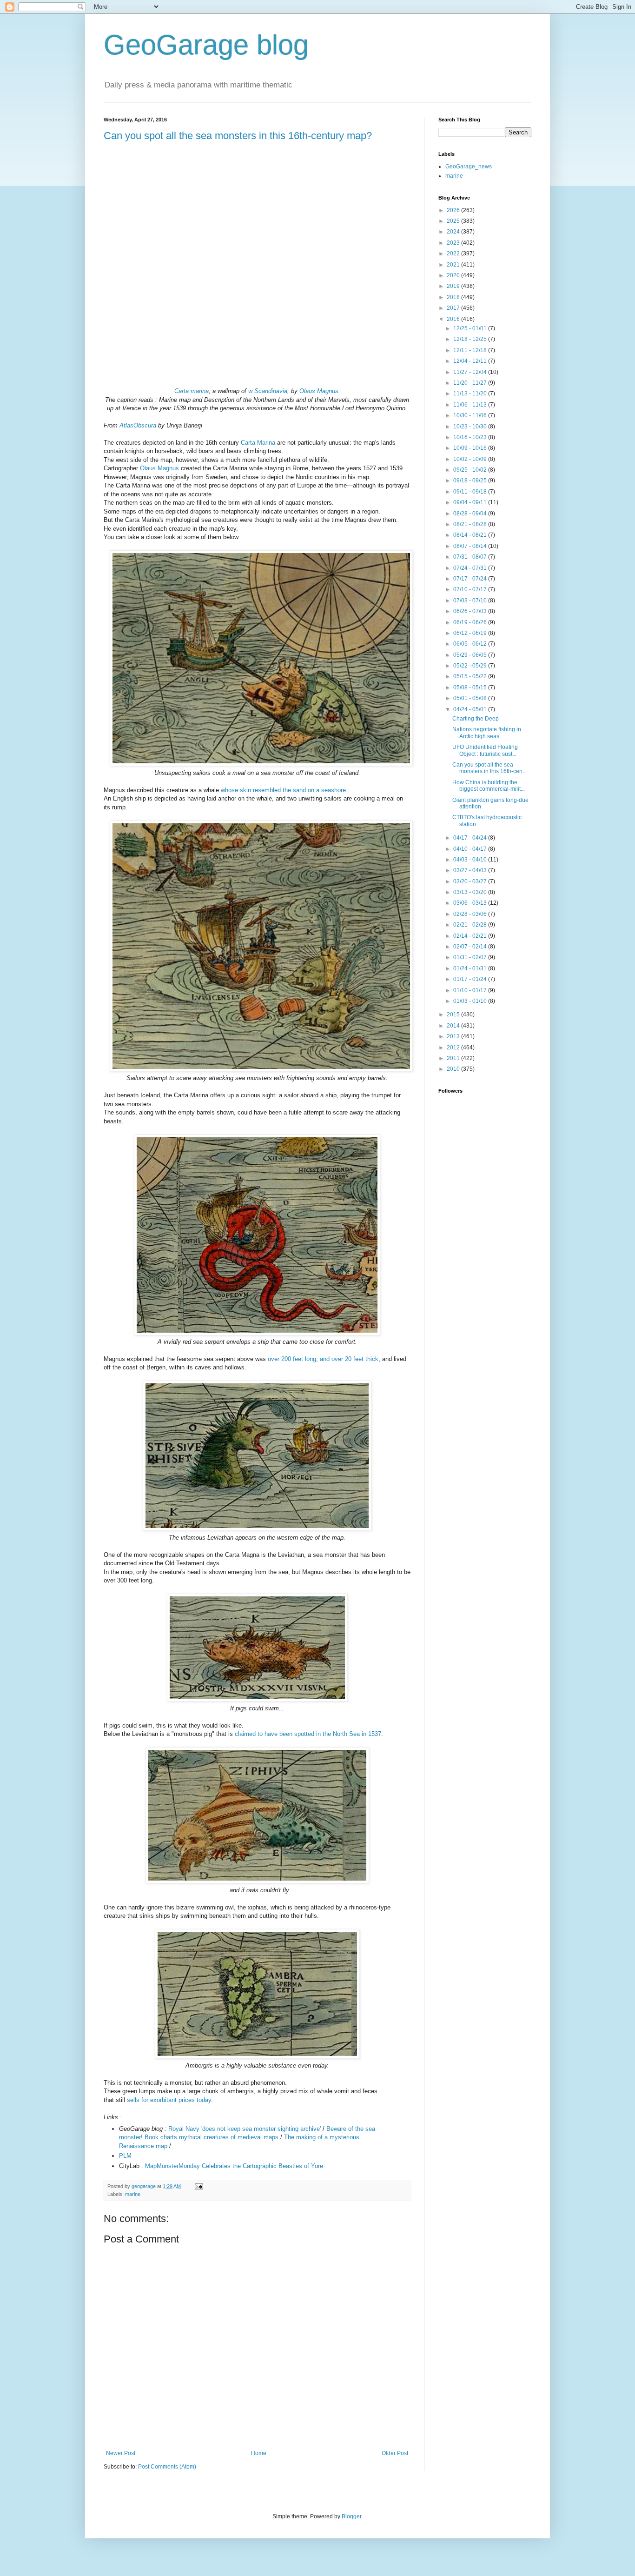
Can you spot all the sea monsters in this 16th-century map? (238, 136)
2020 (454, 275)
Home (259, 2453)
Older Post (395, 2453)
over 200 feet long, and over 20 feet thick (323, 1359)
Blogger (351, 2516)
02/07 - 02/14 (471, 947)
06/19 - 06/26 (471, 622)
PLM (125, 2156)
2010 (454, 1069)
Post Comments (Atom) (167, 2467)
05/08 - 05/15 (471, 687)
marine (133, 2194)
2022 (454, 254)
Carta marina (192, 391)
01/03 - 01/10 (471, 1001)
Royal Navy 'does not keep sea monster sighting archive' (245, 2129)
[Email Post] (198, 2186)
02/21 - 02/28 (471, 925)
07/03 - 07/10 (471, 601)
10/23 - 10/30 (471, 427)
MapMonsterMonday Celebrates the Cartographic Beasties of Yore (234, 2166)
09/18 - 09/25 (471, 480)
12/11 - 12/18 (471, 350)
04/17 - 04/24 (471, 838)
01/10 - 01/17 (471, 990)
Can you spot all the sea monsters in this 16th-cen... (489, 768)
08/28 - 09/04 (471, 514)
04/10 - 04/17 (471, 849)
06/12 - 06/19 (471, 633)
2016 (454, 319)
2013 (454, 1036)
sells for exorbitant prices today (169, 2100)
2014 (454, 1026)
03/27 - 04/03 (471, 870)
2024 (454, 232)
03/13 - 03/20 (471, 892)
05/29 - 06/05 (471, 655)
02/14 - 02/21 (471, 936)
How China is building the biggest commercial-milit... (489, 786)
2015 (454, 1014)
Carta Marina (258, 443)
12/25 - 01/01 (471, 328)
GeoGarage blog (206, 45)
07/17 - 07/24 (471, 579)
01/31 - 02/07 (471, 957)
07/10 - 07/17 (471, 589)
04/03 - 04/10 (471, 860)
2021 (454, 265)
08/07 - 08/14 (471, 546)
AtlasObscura (138, 425)
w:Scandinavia (268, 391)
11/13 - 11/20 (471, 394)
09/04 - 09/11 (471, 502)
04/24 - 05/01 (471, 709)
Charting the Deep (476, 719)
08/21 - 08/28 (471, 524)
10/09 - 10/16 (471, 448)
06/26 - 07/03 (471, 611)
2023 (454, 243)
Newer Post (121, 2453)
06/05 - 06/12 (471, 644)
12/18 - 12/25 (471, 339)
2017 (454, 308)
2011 (454, 1058)
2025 (454, 221)
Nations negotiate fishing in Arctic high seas (487, 733)
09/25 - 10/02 (471, 470)
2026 (454, 210)
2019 (454, 286)
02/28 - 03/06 (471, 914)
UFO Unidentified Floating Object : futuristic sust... (485, 750)
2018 (454, 297)
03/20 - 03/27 (471, 881)
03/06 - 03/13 (471, 903)
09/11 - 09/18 (471, 492)
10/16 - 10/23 (471, 437)
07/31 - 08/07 (471, 557)
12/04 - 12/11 (471, 361)
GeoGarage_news (469, 167)
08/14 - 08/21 (471, 535)
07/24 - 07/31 (471, 568)
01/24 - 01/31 (471, 968)
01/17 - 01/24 (471, 979)
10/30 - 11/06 (471, 415)
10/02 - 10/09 (471, 459)
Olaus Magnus (319, 391)
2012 (454, 1048)
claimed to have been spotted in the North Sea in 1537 (308, 1734)
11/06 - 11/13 (471, 405)
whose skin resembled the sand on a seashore (283, 790)
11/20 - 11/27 (471, 383)
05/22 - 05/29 (471, 666)
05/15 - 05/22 (471, 676)
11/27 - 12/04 (471, 372)
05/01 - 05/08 (471, 698)
